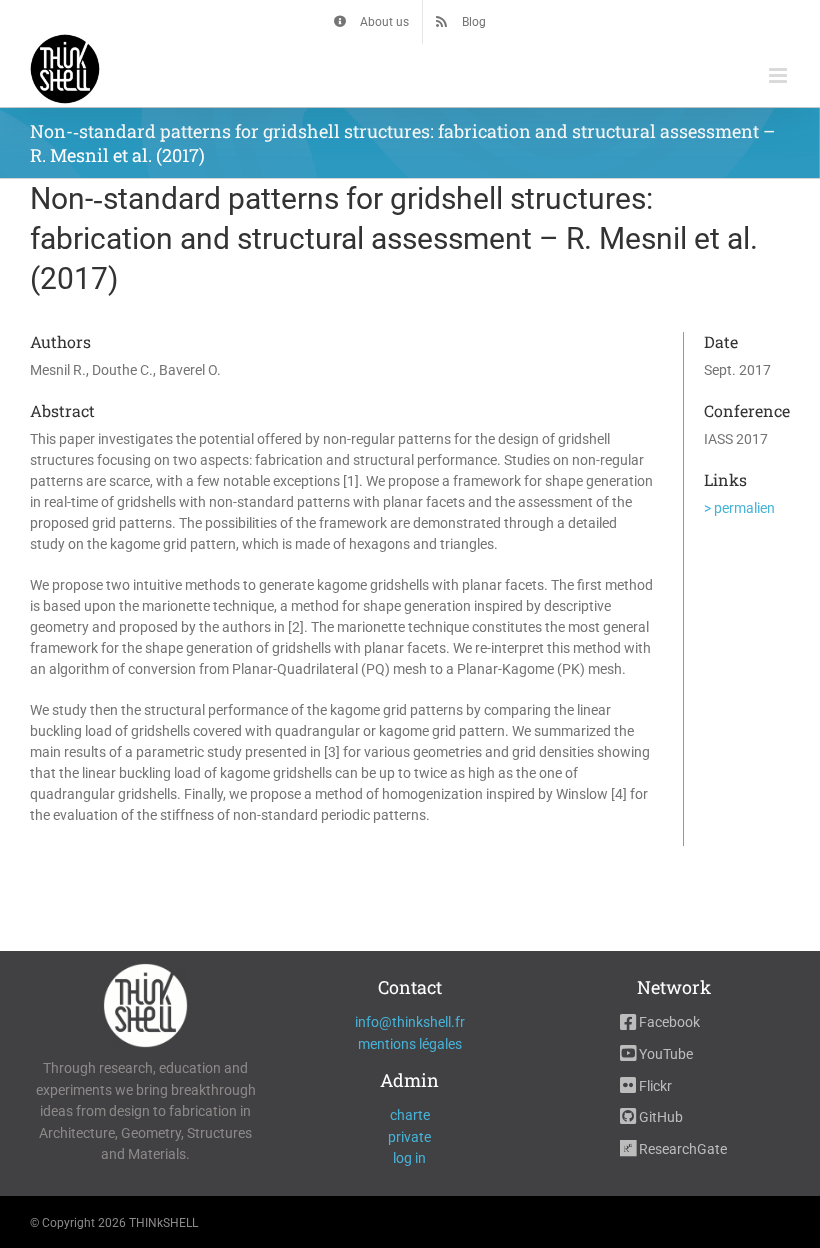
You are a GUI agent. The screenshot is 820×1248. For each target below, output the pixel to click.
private (409, 1137)
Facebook (668, 1022)
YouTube (664, 1054)
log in (409, 1158)
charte (410, 1115)
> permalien (739, 508)
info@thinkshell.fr (410, 1022)
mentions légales (410, 1044)
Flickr (654, 1086)
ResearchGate (681, 1149)
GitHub (659, 1117)
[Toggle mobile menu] (779, 75)
